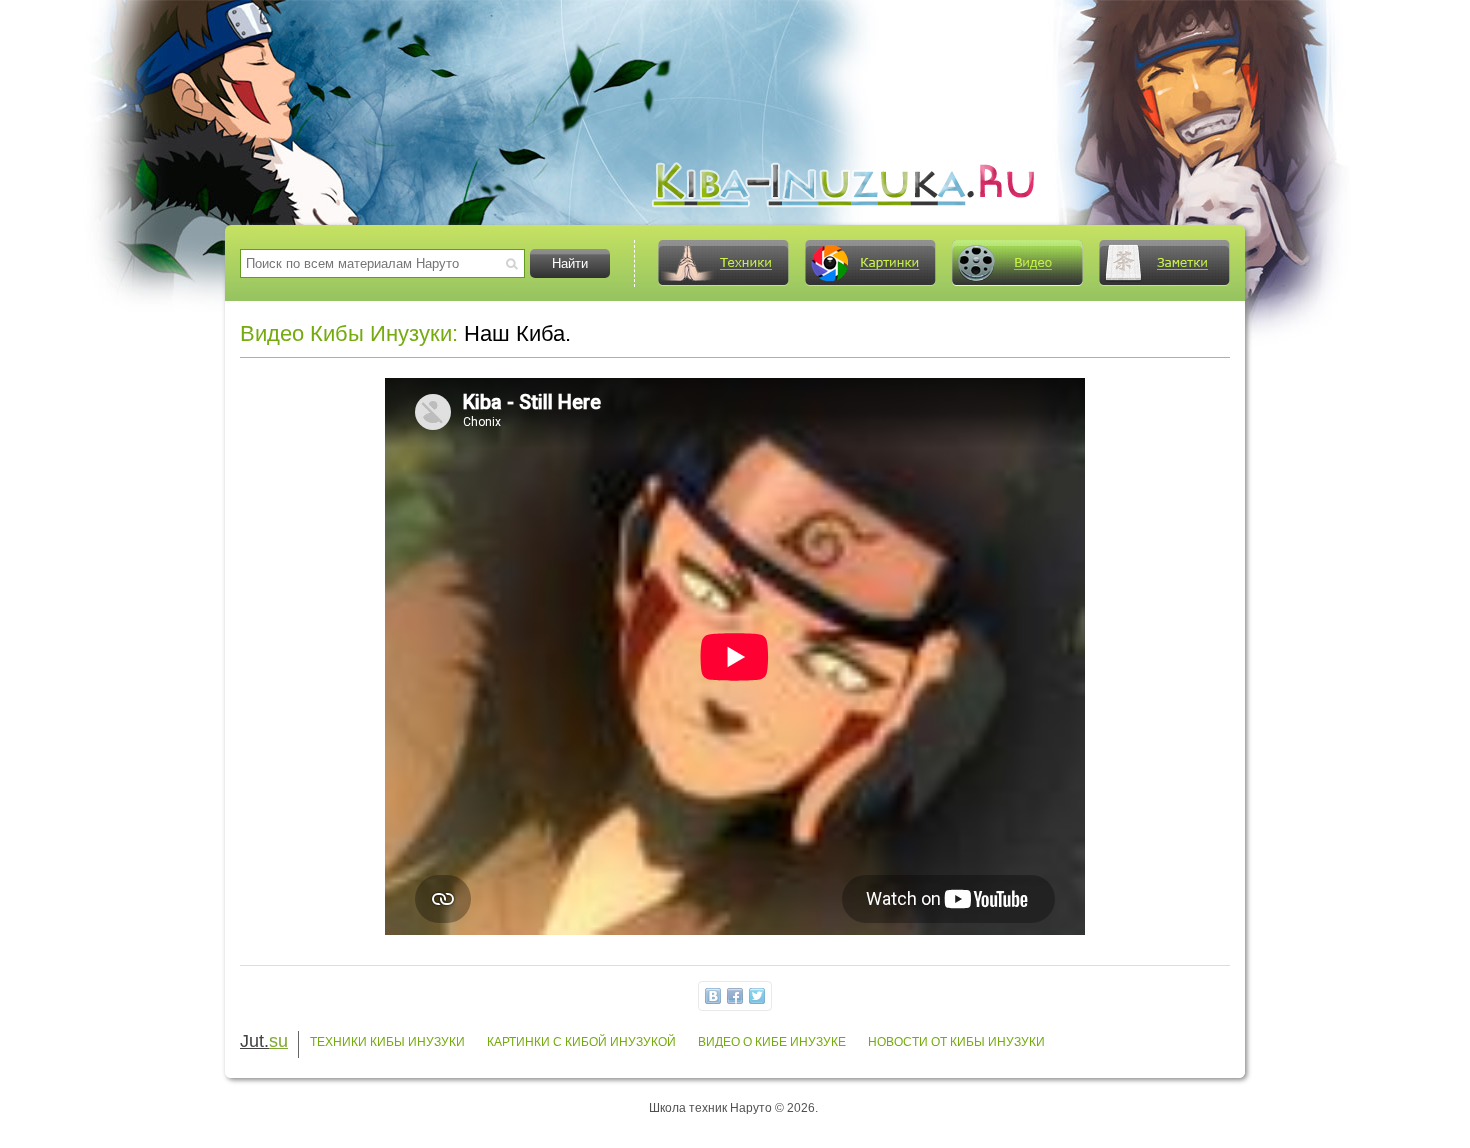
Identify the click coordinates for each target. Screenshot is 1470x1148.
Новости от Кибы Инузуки (956, 1042)
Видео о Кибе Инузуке (772, 1042)
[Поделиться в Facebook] (735, 996)
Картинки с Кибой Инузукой (581, 1042)
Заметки (1164, 263)
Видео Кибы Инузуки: (349, 333)
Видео (1017, 263)
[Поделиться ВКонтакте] (713, 996)
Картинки (870, 263)
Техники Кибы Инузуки (387, 1042)
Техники (723, 263)
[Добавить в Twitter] (757, 996)
